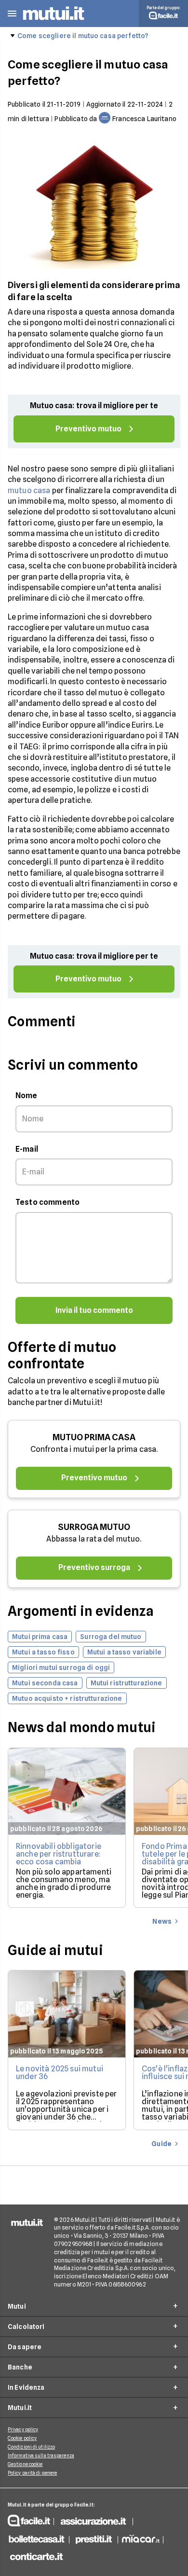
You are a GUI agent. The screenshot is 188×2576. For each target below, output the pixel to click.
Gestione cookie (25, 2464)
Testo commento (47, 1202)
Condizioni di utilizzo (31, 2447)
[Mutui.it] (54, 21)
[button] (12, 14)
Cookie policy (22, 2438)
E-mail (27, 1149)
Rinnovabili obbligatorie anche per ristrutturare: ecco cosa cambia (59, 1854)
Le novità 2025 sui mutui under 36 (60, 2073)
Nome (27, 1095)
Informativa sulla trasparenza (41, 2455)
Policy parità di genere (32, 2473)
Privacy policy (23, 2429)
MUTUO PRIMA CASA (94, 1437)
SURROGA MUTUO (94, 1527)
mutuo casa (29, 490)
